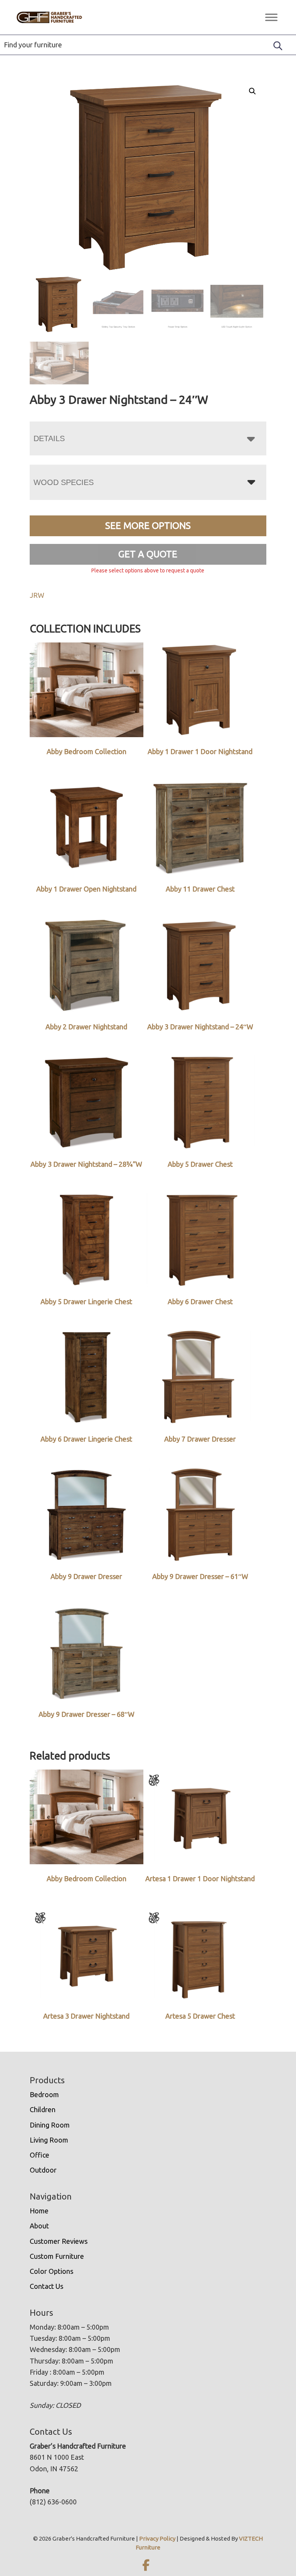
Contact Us (46, 2286)
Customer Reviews (59, 2241)
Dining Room (50, 2125)
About (39, 2226)
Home (39, 2211)
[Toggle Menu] (271, 17)
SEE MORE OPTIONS (148, 526)
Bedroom (44, 2094)
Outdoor (43, 2170)
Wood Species (64, 482)
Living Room (49, 2140)
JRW (37, 595)
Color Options (51, 2271)
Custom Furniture (57, 2256)
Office (40, 2155)
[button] (252, 91)
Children (43, 2109)
